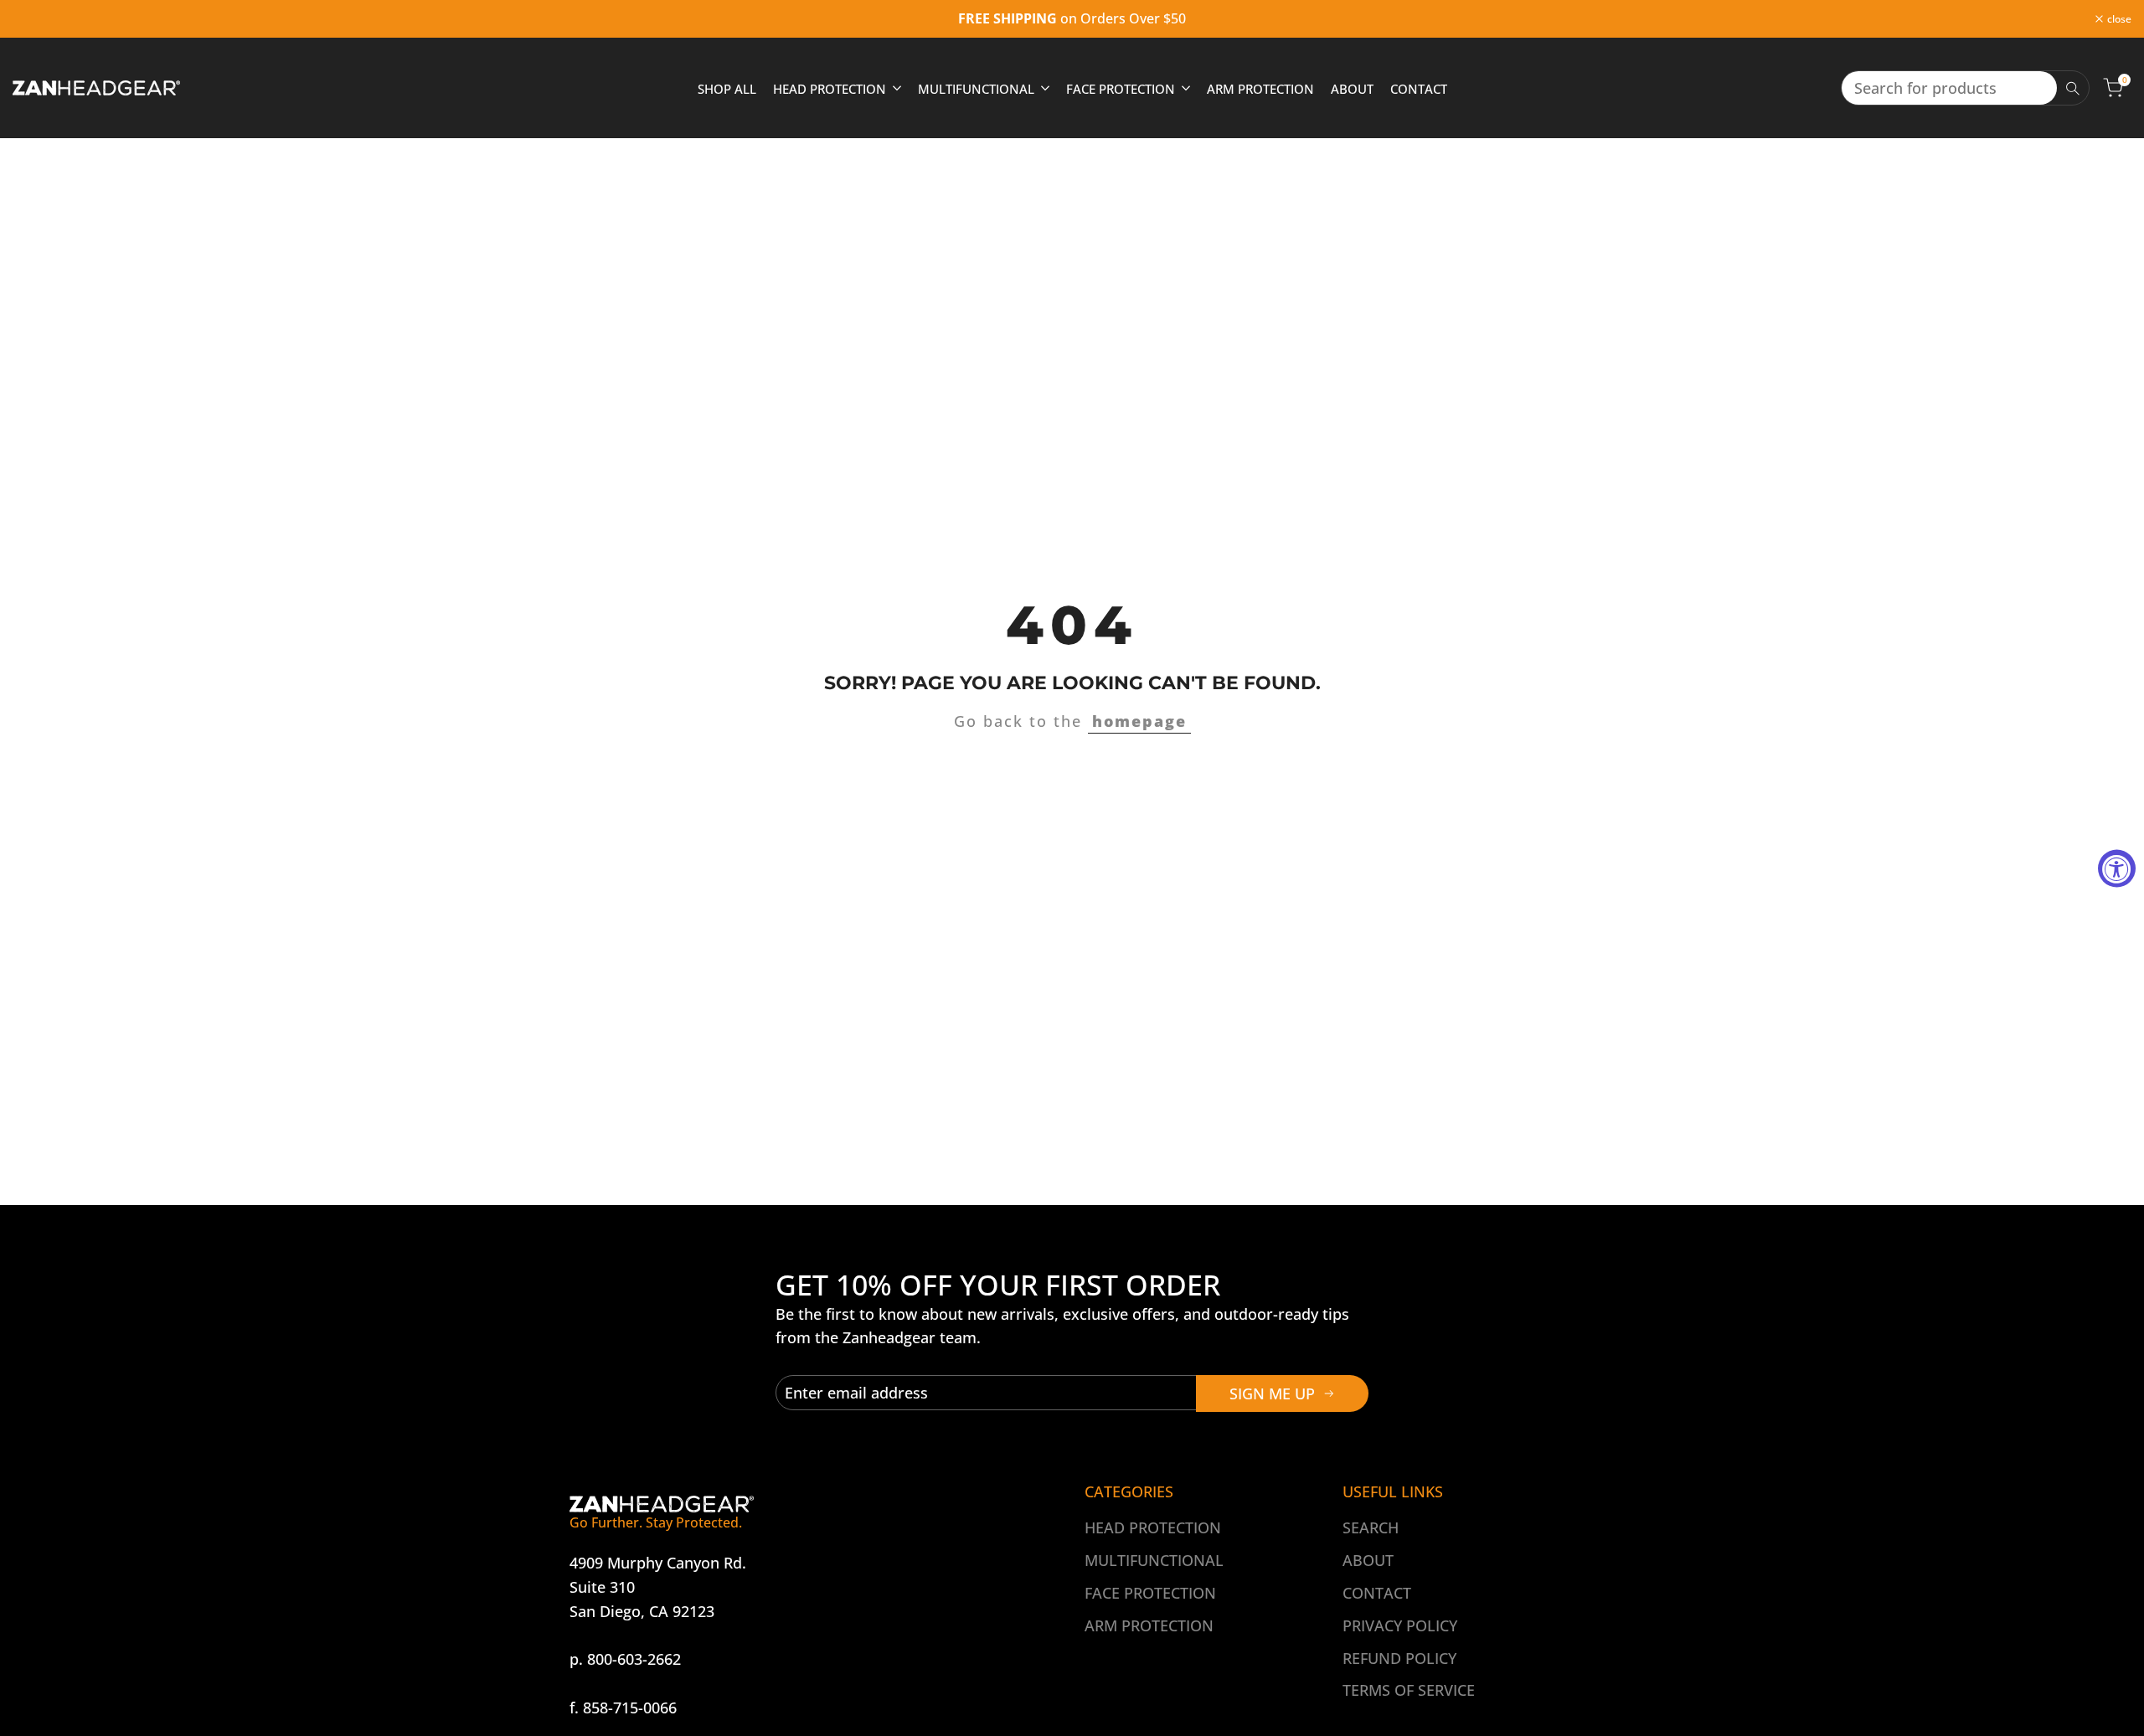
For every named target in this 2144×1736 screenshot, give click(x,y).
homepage (1139, 721)
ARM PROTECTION (1149, 1625)
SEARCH (1371, 1527)
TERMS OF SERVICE (1409, 1690)
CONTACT (1377, 1593)
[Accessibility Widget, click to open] (2117, 868)
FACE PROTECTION (1150, 1593)
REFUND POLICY (1399, 1658)
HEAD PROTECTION (1153, 1527)
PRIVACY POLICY (1400, 1625)
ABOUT (1368, 1560)
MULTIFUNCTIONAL (1154, 1560)
